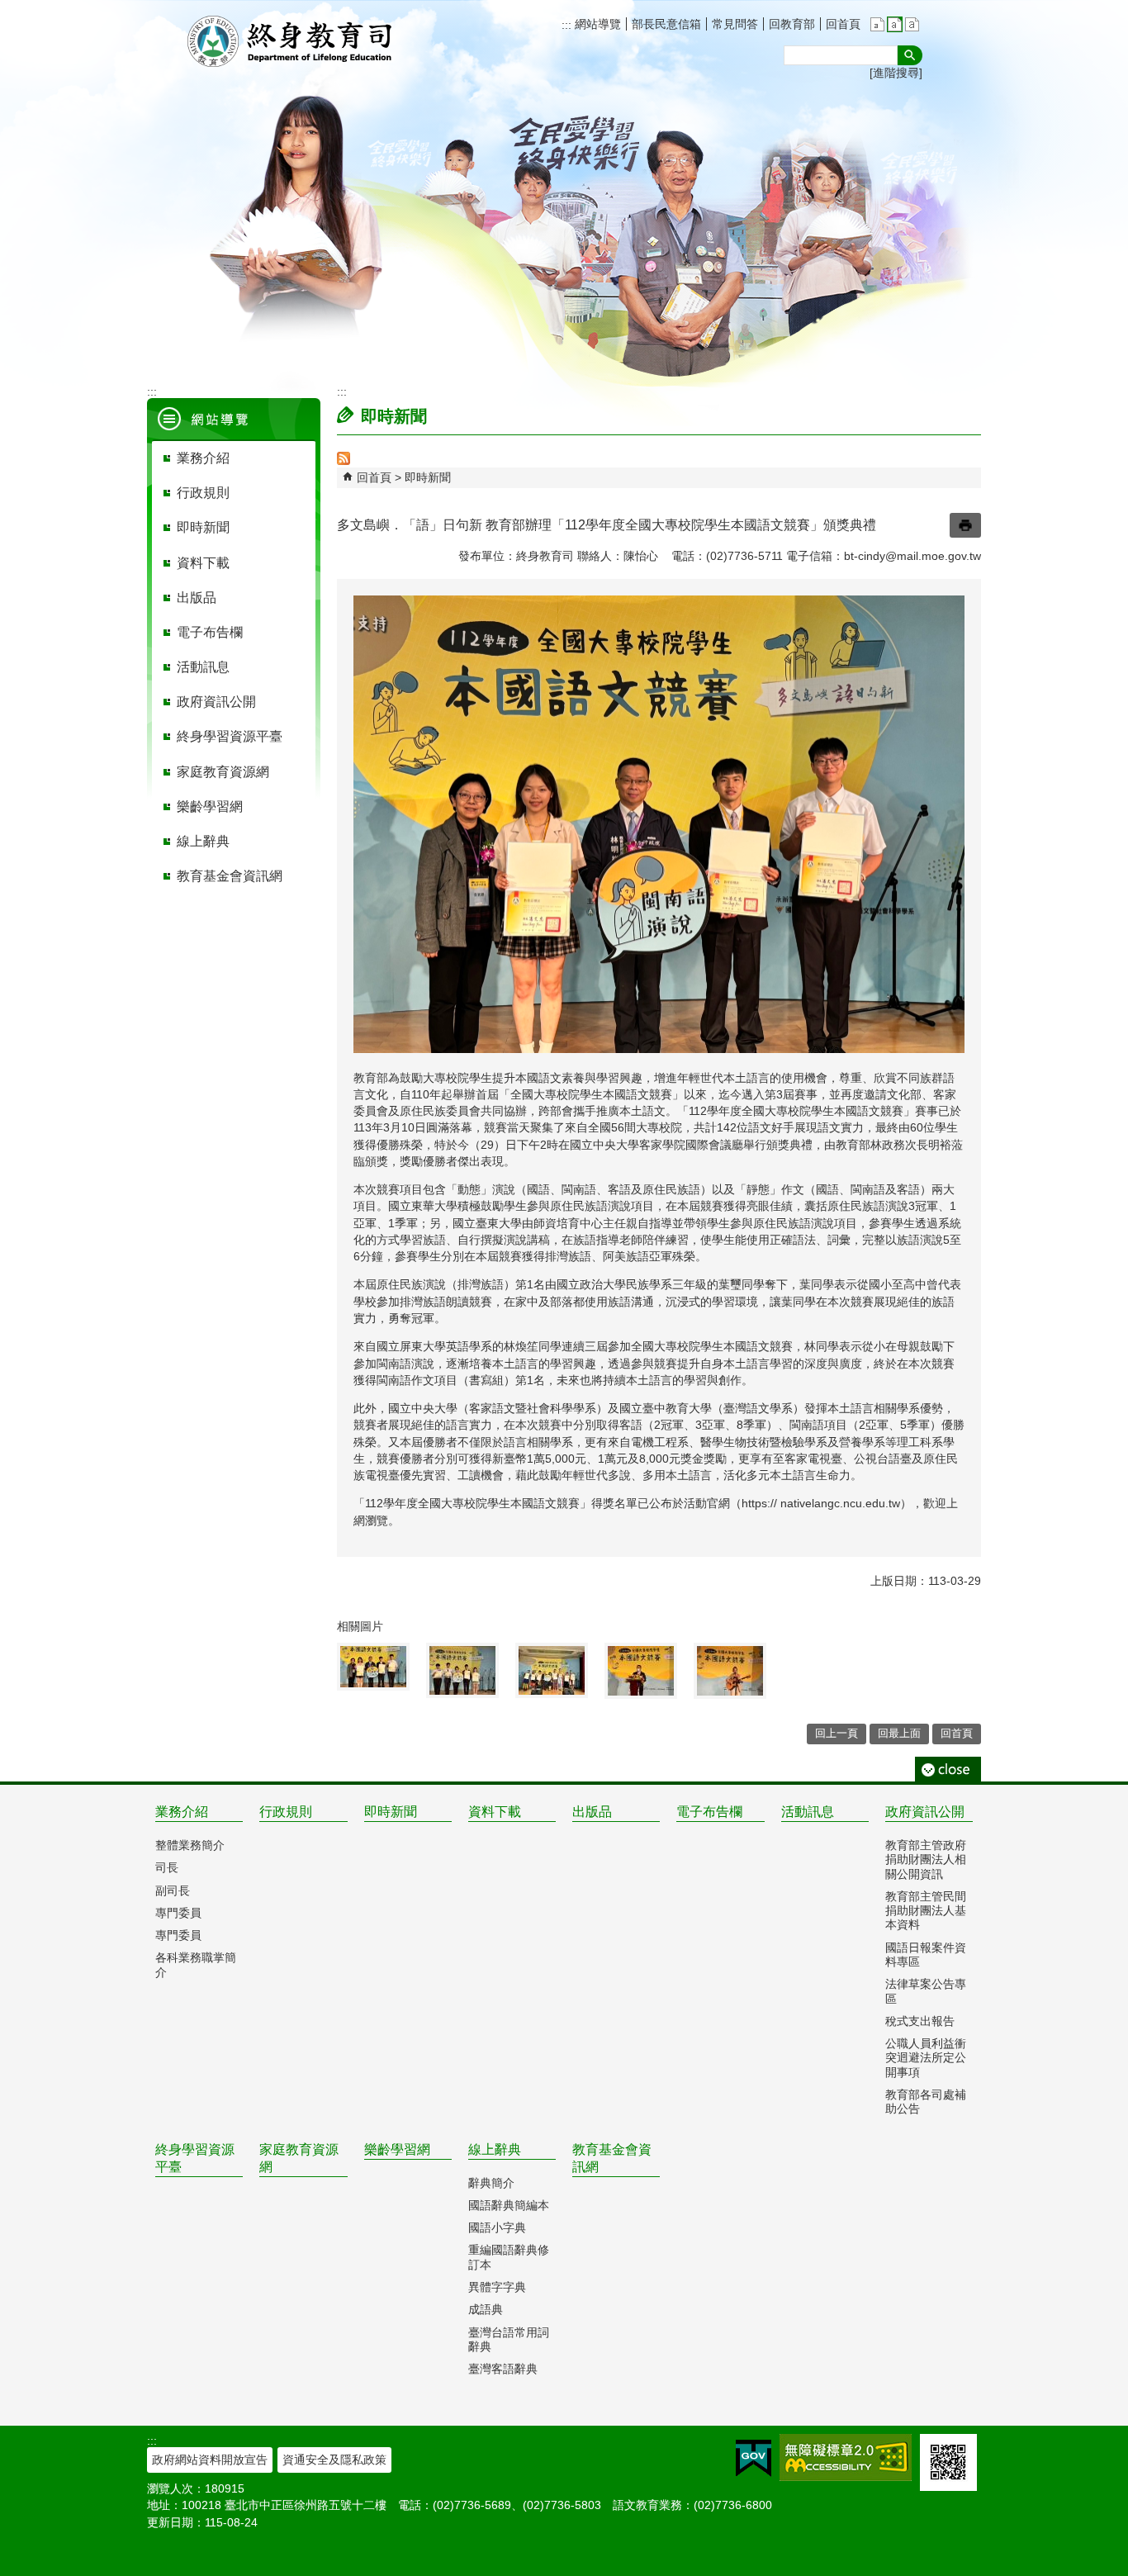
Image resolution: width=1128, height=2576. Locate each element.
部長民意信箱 (666, 24)
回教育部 (792, 24)
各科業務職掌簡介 (196, 1964)
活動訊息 (808, 1812)
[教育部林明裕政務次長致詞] (641, 1671)
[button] (910, 55)
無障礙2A (846, 2457)
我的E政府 (754, 2458)
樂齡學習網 (397, 2149)
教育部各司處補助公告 (926, 2102)
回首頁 (843, 24)
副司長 (173, 1890)
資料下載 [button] (203, 563)
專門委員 (178, 1913)
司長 (167, 1867)
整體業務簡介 (190, 1845)
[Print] (965, 525)
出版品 (592, 1812)
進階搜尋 (896, 73)
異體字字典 (497, 2287)
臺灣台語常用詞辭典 (509, 2339)
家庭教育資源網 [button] (223, 772)
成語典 (486, 2309)
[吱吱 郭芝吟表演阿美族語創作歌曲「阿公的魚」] (730, 1671)
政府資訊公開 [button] (216, 702)
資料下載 (495, 1812)
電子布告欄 (709, 1812)
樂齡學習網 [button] (210, 806)
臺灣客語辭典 (503, 2369)
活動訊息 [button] (203, 667)
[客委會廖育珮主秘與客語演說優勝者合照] (462, 1670)
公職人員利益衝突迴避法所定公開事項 (926, 2058)
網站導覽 (596, 24)
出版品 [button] (197, 598)
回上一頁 (837, 1733)
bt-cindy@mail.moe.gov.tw (912, 556)
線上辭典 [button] (203, 841)
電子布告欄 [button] (210, 632)
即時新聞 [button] (203, 527)
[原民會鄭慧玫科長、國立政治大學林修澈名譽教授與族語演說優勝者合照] (552, 1670)
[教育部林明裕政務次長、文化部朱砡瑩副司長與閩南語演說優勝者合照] (373, 1667)
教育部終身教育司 (291, 41)
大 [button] (912, 24)
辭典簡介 (491, 2183)
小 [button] (877, 24)
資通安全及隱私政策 (334, 2460)
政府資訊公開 (925, 1812)
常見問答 (735, 24)
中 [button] (895, 24)
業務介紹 (182, 1812)
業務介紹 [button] (203, 458)
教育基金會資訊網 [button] (230, 876)
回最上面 (899, 1733)
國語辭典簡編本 (509, 2205)
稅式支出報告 (920, 2021)
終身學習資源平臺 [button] (230, 736)
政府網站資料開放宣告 (210, 2460)
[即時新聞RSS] (344, 461)
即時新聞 (428, 477)
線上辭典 (495, 2149)
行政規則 (286, 1812)
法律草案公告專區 (926, 1991)
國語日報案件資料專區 (926, 1955)
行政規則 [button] (203, 493)
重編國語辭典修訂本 (509, 2257)
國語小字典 (497, 2227)
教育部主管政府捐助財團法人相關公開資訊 (926, 1860)
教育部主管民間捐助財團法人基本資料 (926, 1911)
